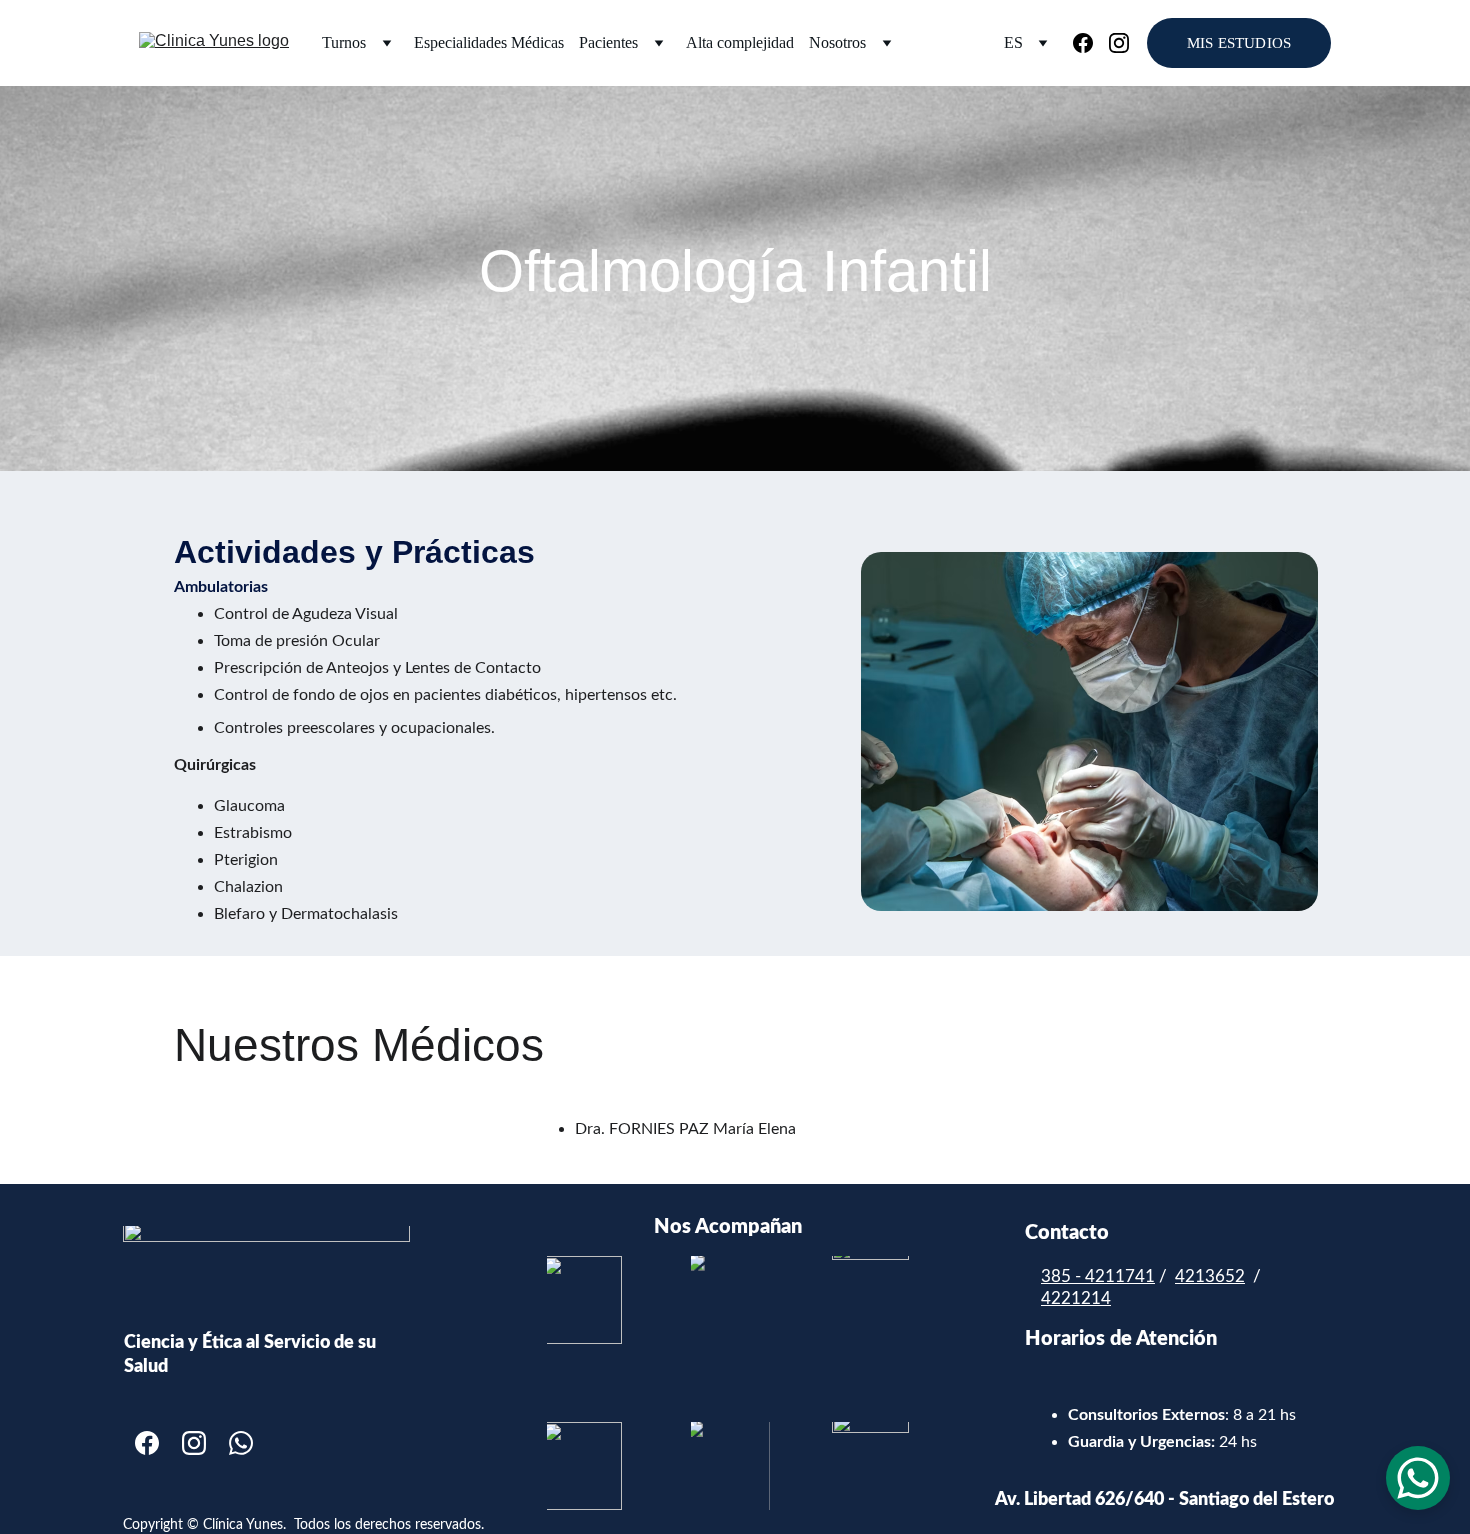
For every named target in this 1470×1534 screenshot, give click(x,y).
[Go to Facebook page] (1091, 43)
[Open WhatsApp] (1418, 1478)
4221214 (1076, 1298)
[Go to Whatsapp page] (241, 1443)
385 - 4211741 (1098, 1276)
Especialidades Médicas (489, 42)
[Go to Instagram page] (1119, 43)
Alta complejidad (740, 42)
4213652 (1210, 1276)
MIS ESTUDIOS (1239, 43)
